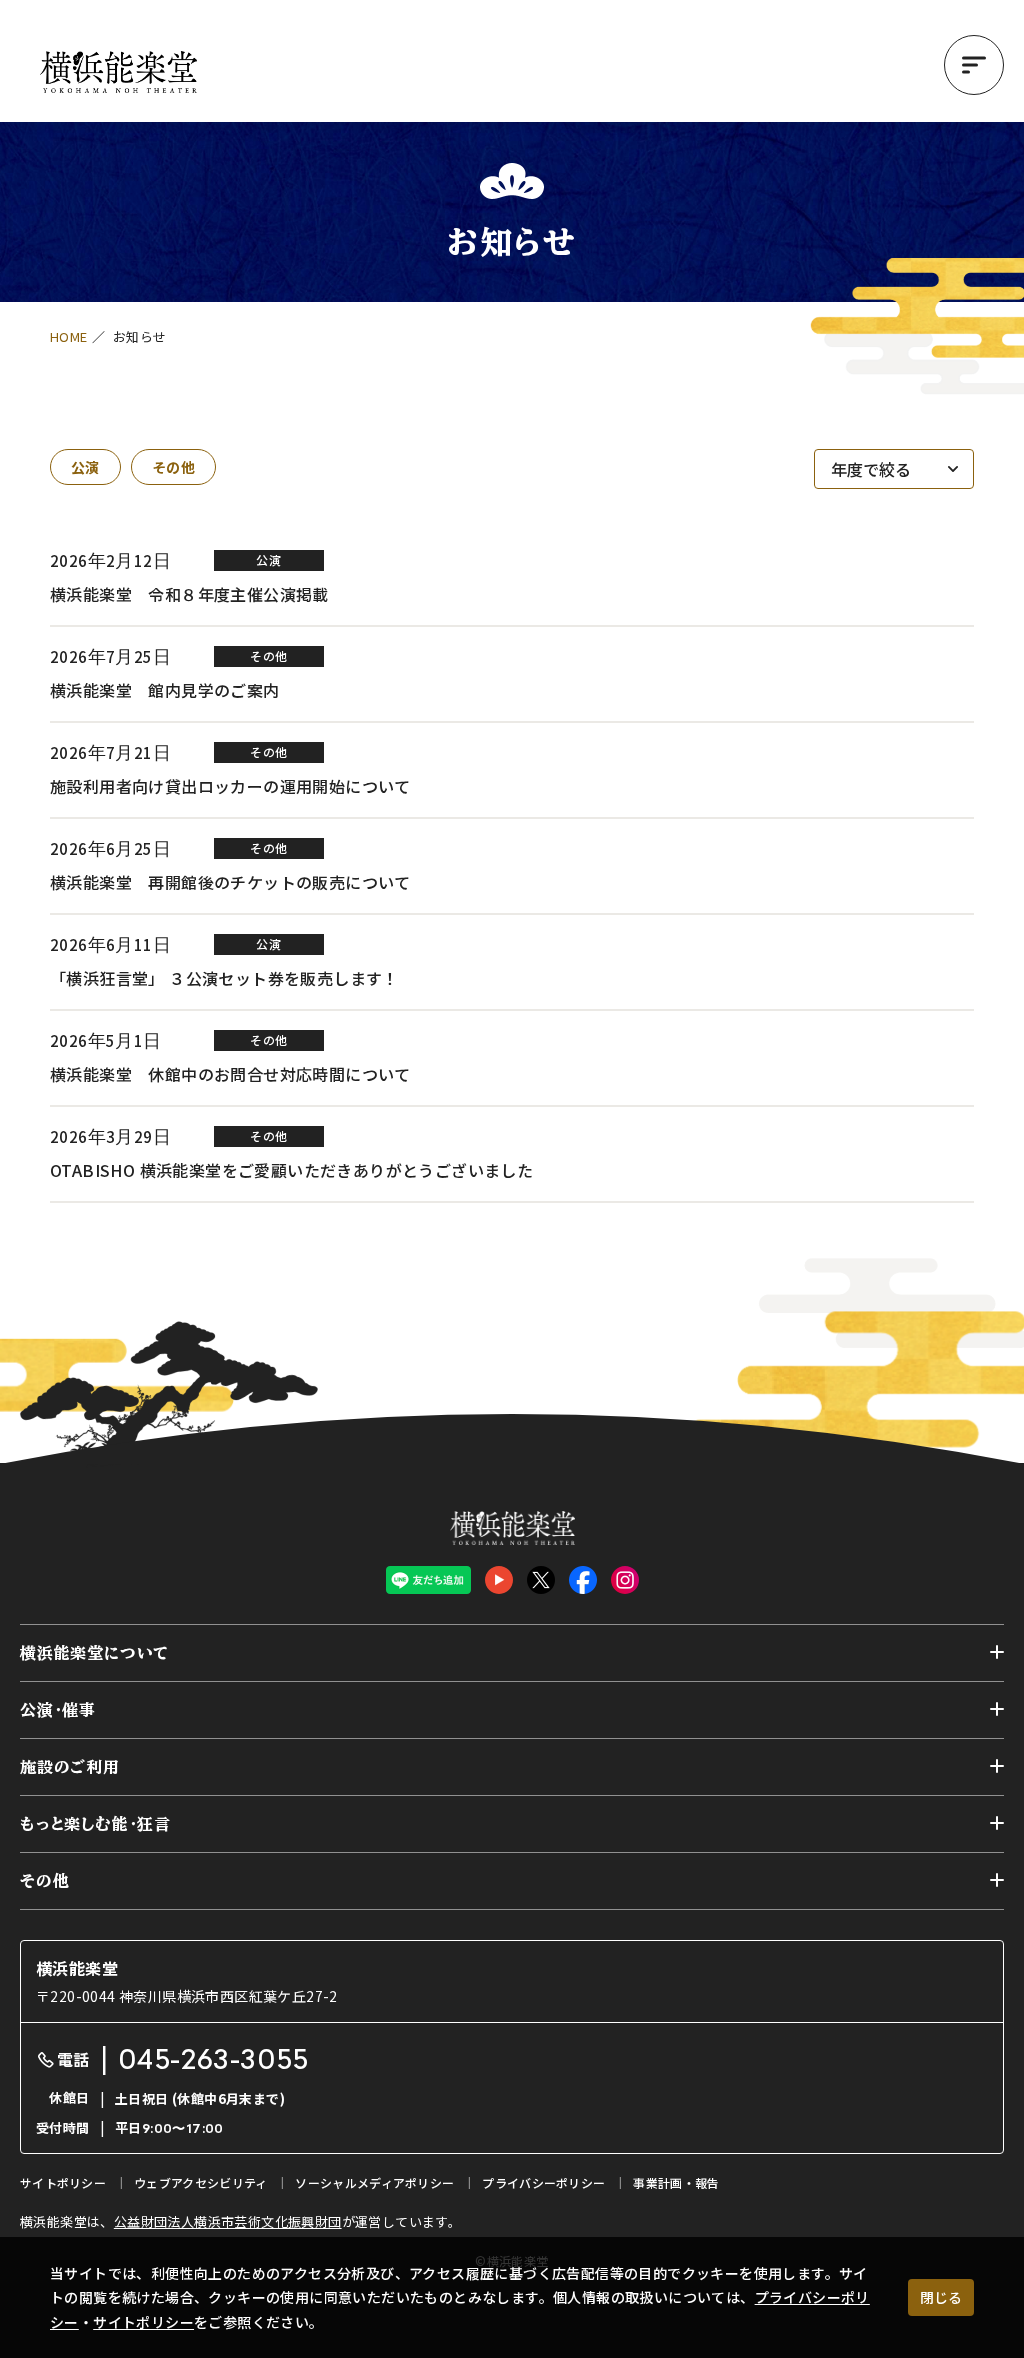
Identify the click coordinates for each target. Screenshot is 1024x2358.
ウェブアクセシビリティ (200, 2182)
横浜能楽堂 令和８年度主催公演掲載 (189, 594)
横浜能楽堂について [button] (94, 1653)
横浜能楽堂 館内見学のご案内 (165, 690)
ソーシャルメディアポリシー (374, 2182)
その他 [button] (44, 1881)
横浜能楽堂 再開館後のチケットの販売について (230, 882)
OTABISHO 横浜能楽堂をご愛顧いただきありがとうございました (291, 1170)
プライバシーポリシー (543, 2182)
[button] (974, 65)
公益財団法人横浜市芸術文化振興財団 (228, 2221)
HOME (69, 336)
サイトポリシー (143, 2322)
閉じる (941, 2297)
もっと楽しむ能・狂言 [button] (95, 1824)
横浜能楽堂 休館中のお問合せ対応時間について (230, 1074)
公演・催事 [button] (58, 1710)
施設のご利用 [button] (70, 1767)
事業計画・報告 (676, 2182)
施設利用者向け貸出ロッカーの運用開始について (230, 786)
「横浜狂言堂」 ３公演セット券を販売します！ (224, 978)
